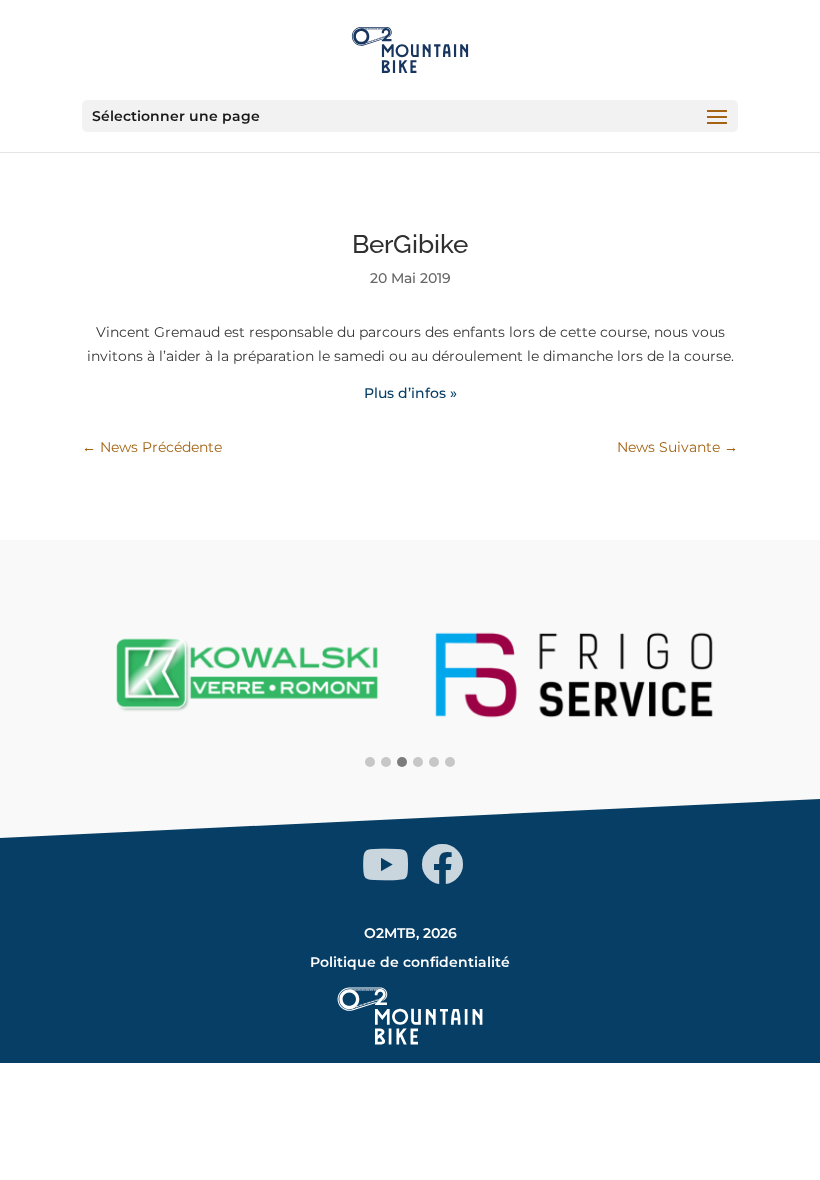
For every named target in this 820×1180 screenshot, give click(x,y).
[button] (370, 763)
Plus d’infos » (410, 393)
